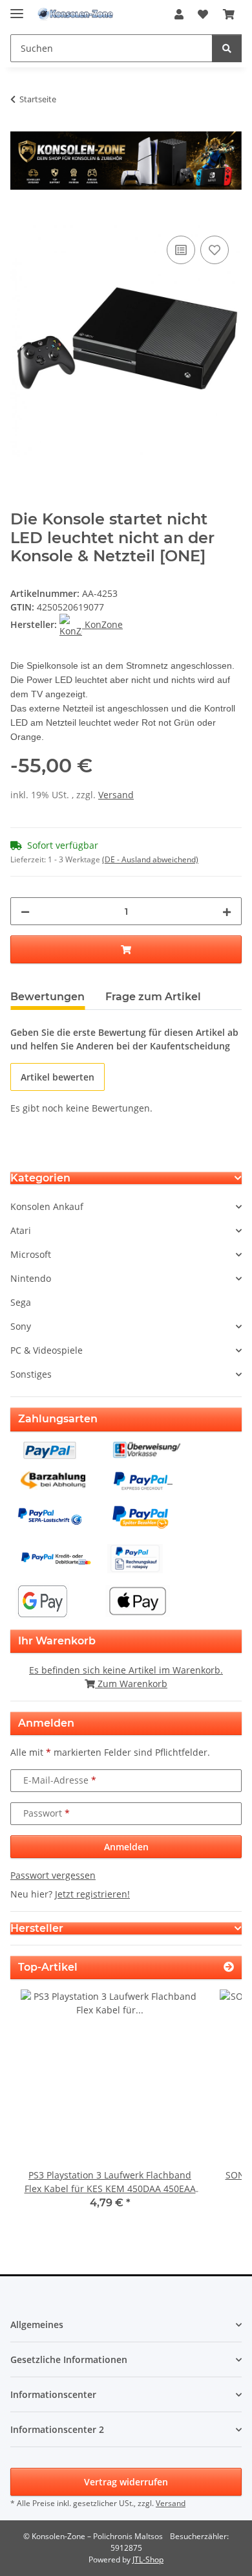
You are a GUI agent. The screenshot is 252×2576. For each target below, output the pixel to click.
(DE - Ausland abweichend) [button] (150, 859)
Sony (21, 1326)
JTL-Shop (148, 2559)
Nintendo (31, 1278)
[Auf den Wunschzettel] (215, 250)
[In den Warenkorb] (21, 218)
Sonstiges (31, 1374)
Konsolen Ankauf (47, 1206)
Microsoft (31, 1254)
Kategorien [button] (40, 1178)
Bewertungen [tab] (47, 997)
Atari (21, 1230)
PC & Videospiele (47, 1350)
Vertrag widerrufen (126, 2482)
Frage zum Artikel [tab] (153, 997)
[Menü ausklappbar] (17, 8)
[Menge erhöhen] (227, 911)
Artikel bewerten (58, 1077)
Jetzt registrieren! (92, 1894)
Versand (116, 795)
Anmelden (126, 1847)
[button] (179, 14)
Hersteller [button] (37, 1928)
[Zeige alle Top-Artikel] (229, 1967)
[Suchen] (227, 48)
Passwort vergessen (53, 1875)
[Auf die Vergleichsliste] (181, 250)
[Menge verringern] (25, 911)
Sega (21, 1302)
